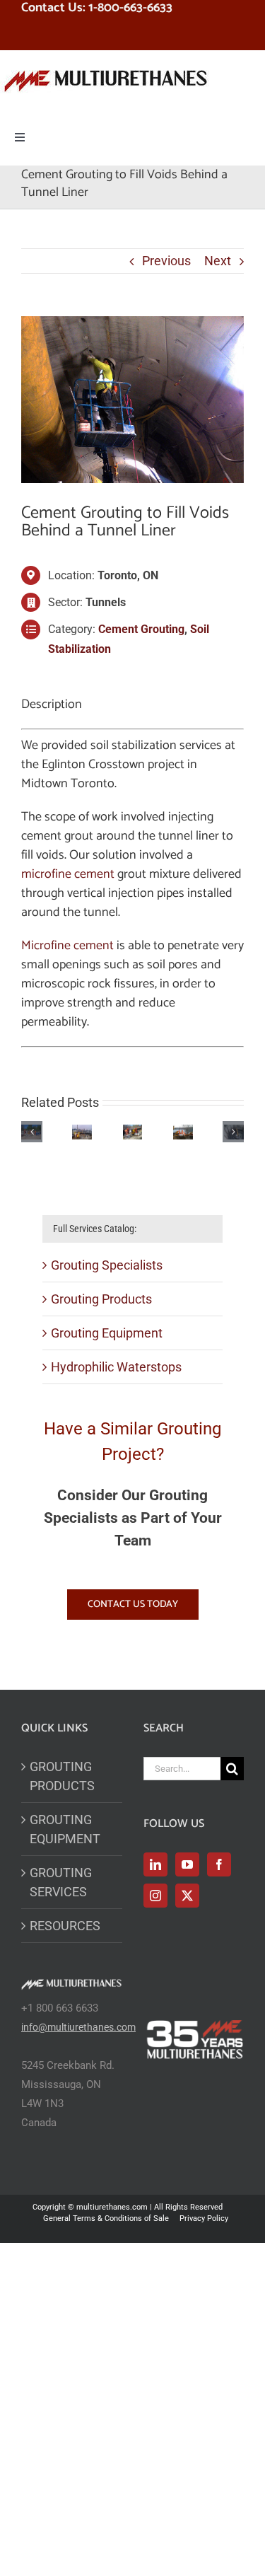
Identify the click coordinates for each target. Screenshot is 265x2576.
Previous (166, 261)
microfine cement (68, 874)
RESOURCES (65, 1926)
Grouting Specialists (107, 1265)
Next (218, 261)
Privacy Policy (204, 2218)
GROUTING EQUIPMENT (65, 1829)
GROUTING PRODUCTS (62, 1776)
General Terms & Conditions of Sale (106, 2218)
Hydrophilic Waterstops (116, 1367)
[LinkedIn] (155, 1864)
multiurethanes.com (112, 2207)
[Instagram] (155, 1896)
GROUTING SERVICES (61, 1882)
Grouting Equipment (107, 1333)
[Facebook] (219, 1864)
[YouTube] (187, 1864)
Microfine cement (67, 946)
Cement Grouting (141, 629)
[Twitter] (187, 1896)
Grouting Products (101, 1299)
